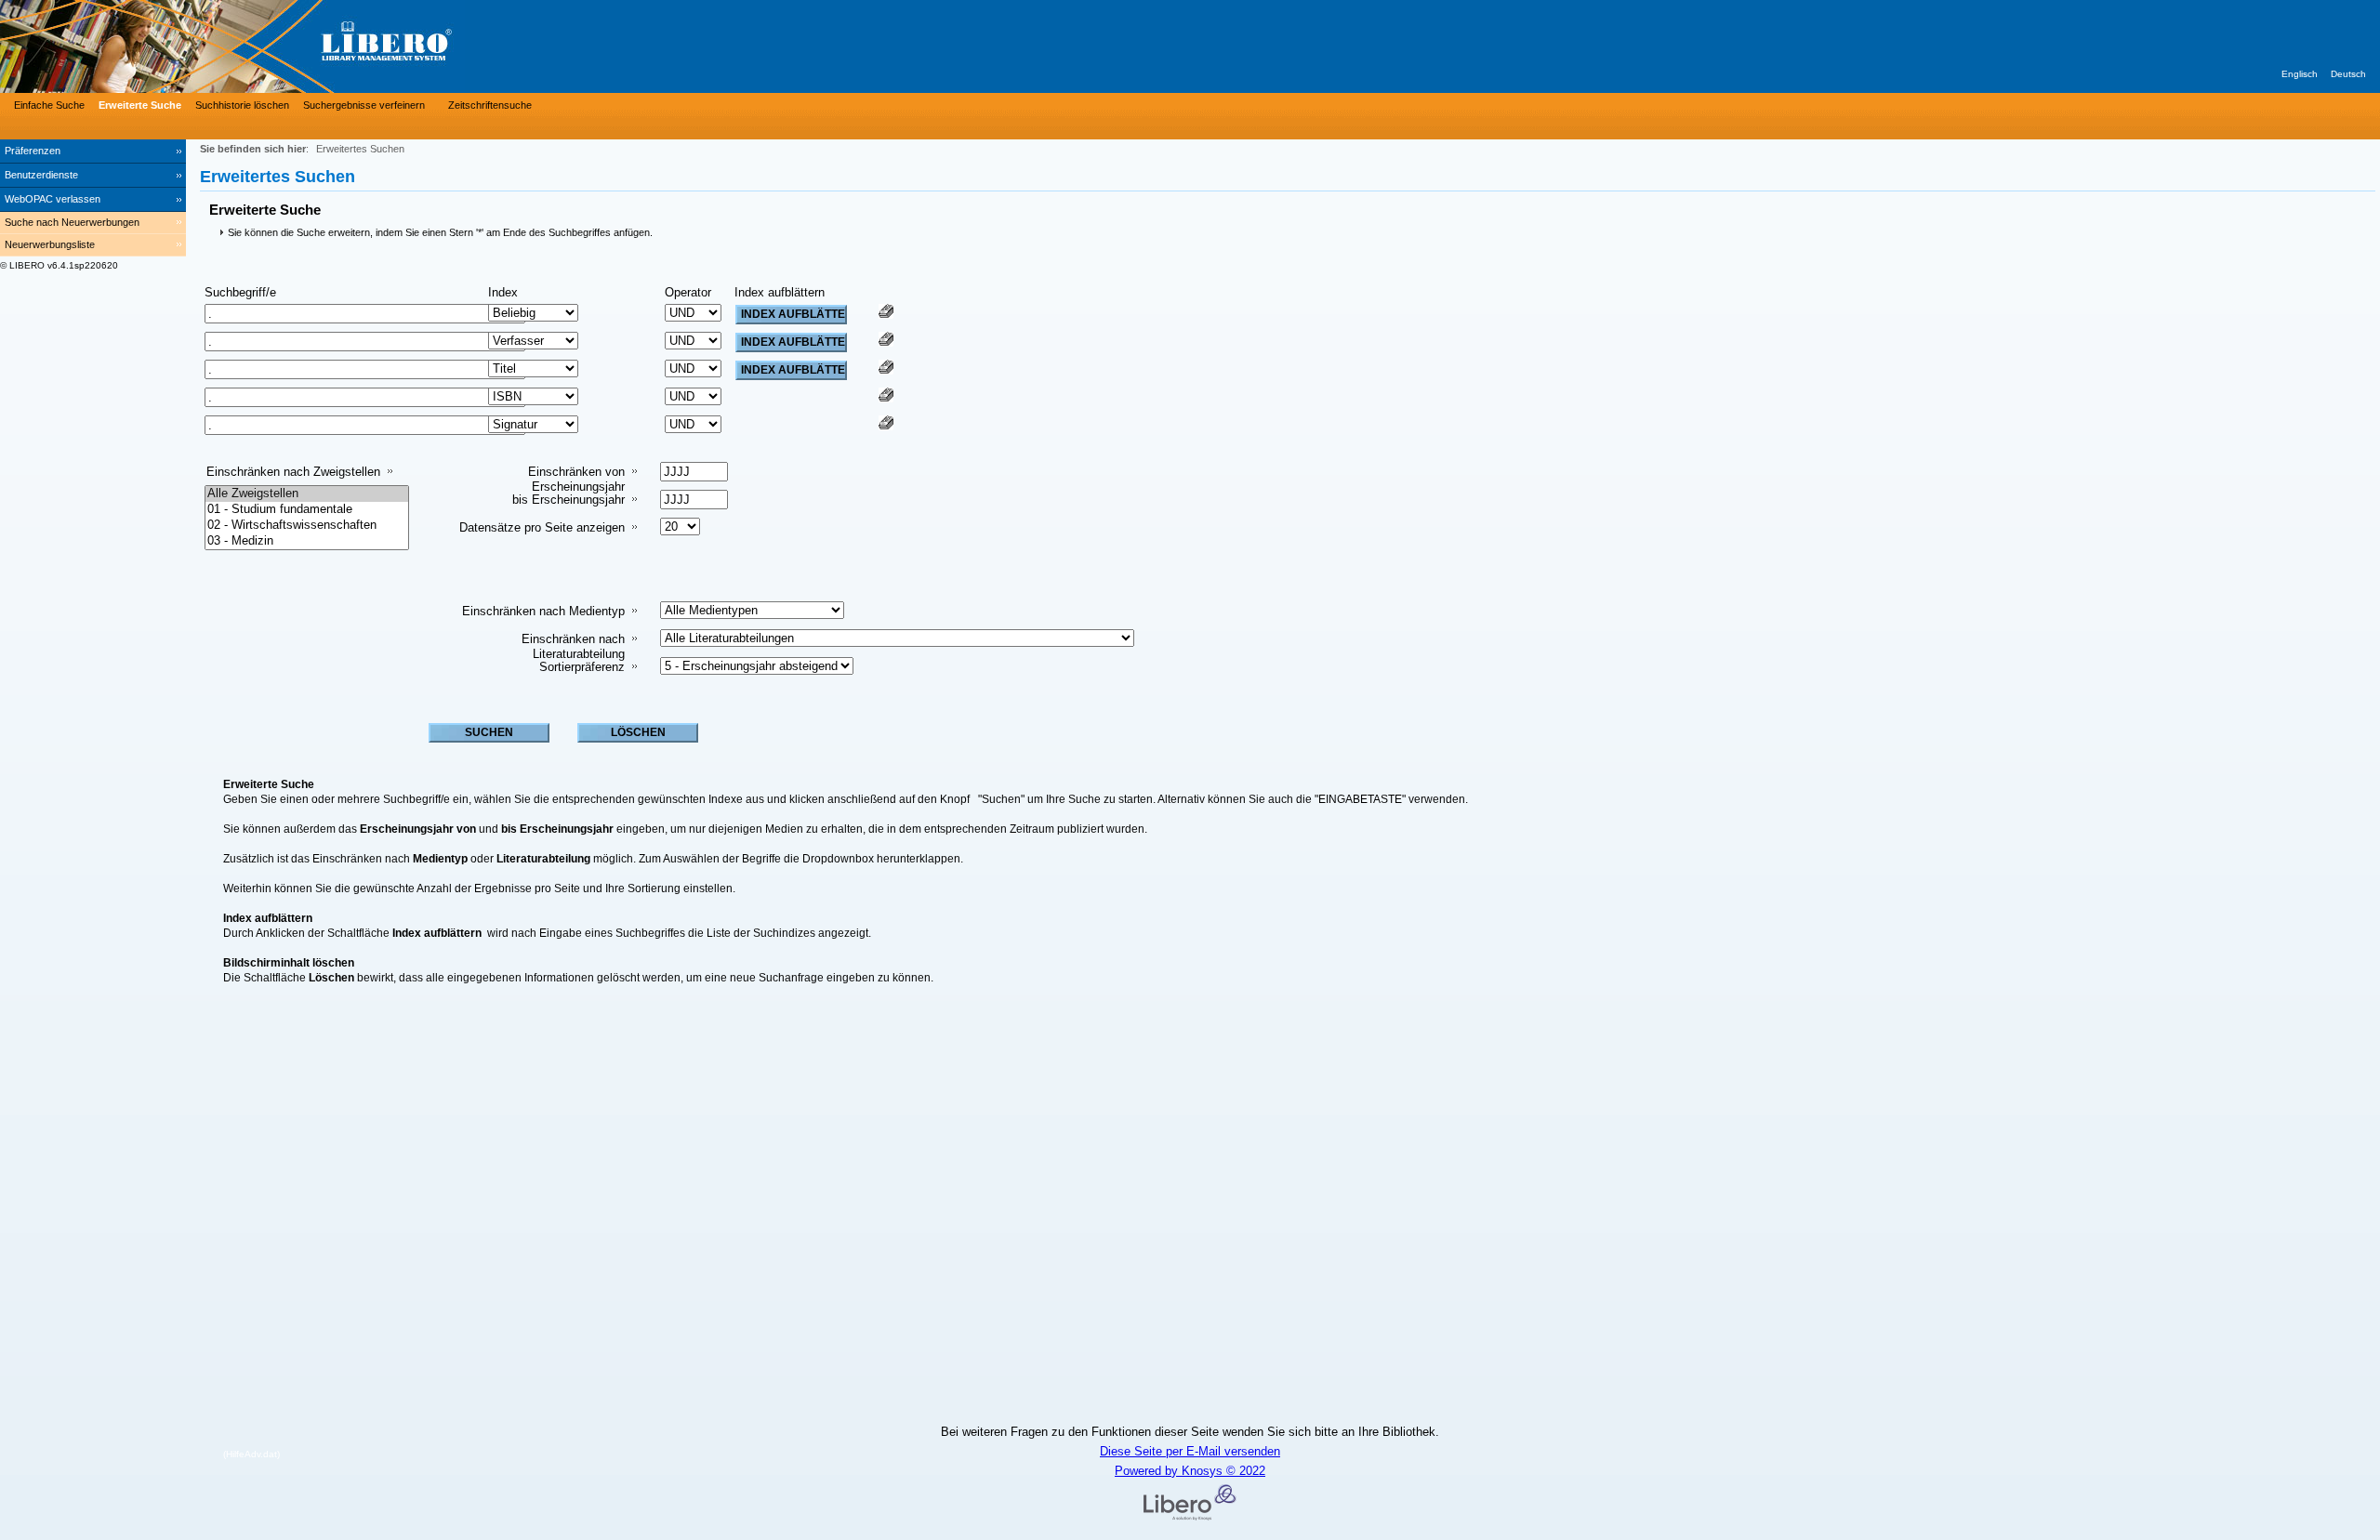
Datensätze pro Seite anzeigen (542, 527)
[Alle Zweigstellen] (307, 494)
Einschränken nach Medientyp (543, 611)
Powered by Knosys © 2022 (1190, 1471)
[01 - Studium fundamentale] (307, 510)
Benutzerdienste (41, 175)
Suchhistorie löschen (242, 105)
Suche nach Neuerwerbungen (72, 222)
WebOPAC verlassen (53, 199)
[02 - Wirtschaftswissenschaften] (307, 526)
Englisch (2300, 74)
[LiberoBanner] (279, 46)
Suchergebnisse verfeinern (364, 105)
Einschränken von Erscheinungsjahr (576, 479)
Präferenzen (33, 151)
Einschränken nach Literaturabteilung (573, 646)
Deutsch (2348, 74)
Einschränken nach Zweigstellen (293, 472)
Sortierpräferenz (582, 667)
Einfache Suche (49, 105)
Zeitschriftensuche (490, 105)
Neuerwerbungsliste (50, 244)
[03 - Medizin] (307, 541)
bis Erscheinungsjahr (569, 500)
